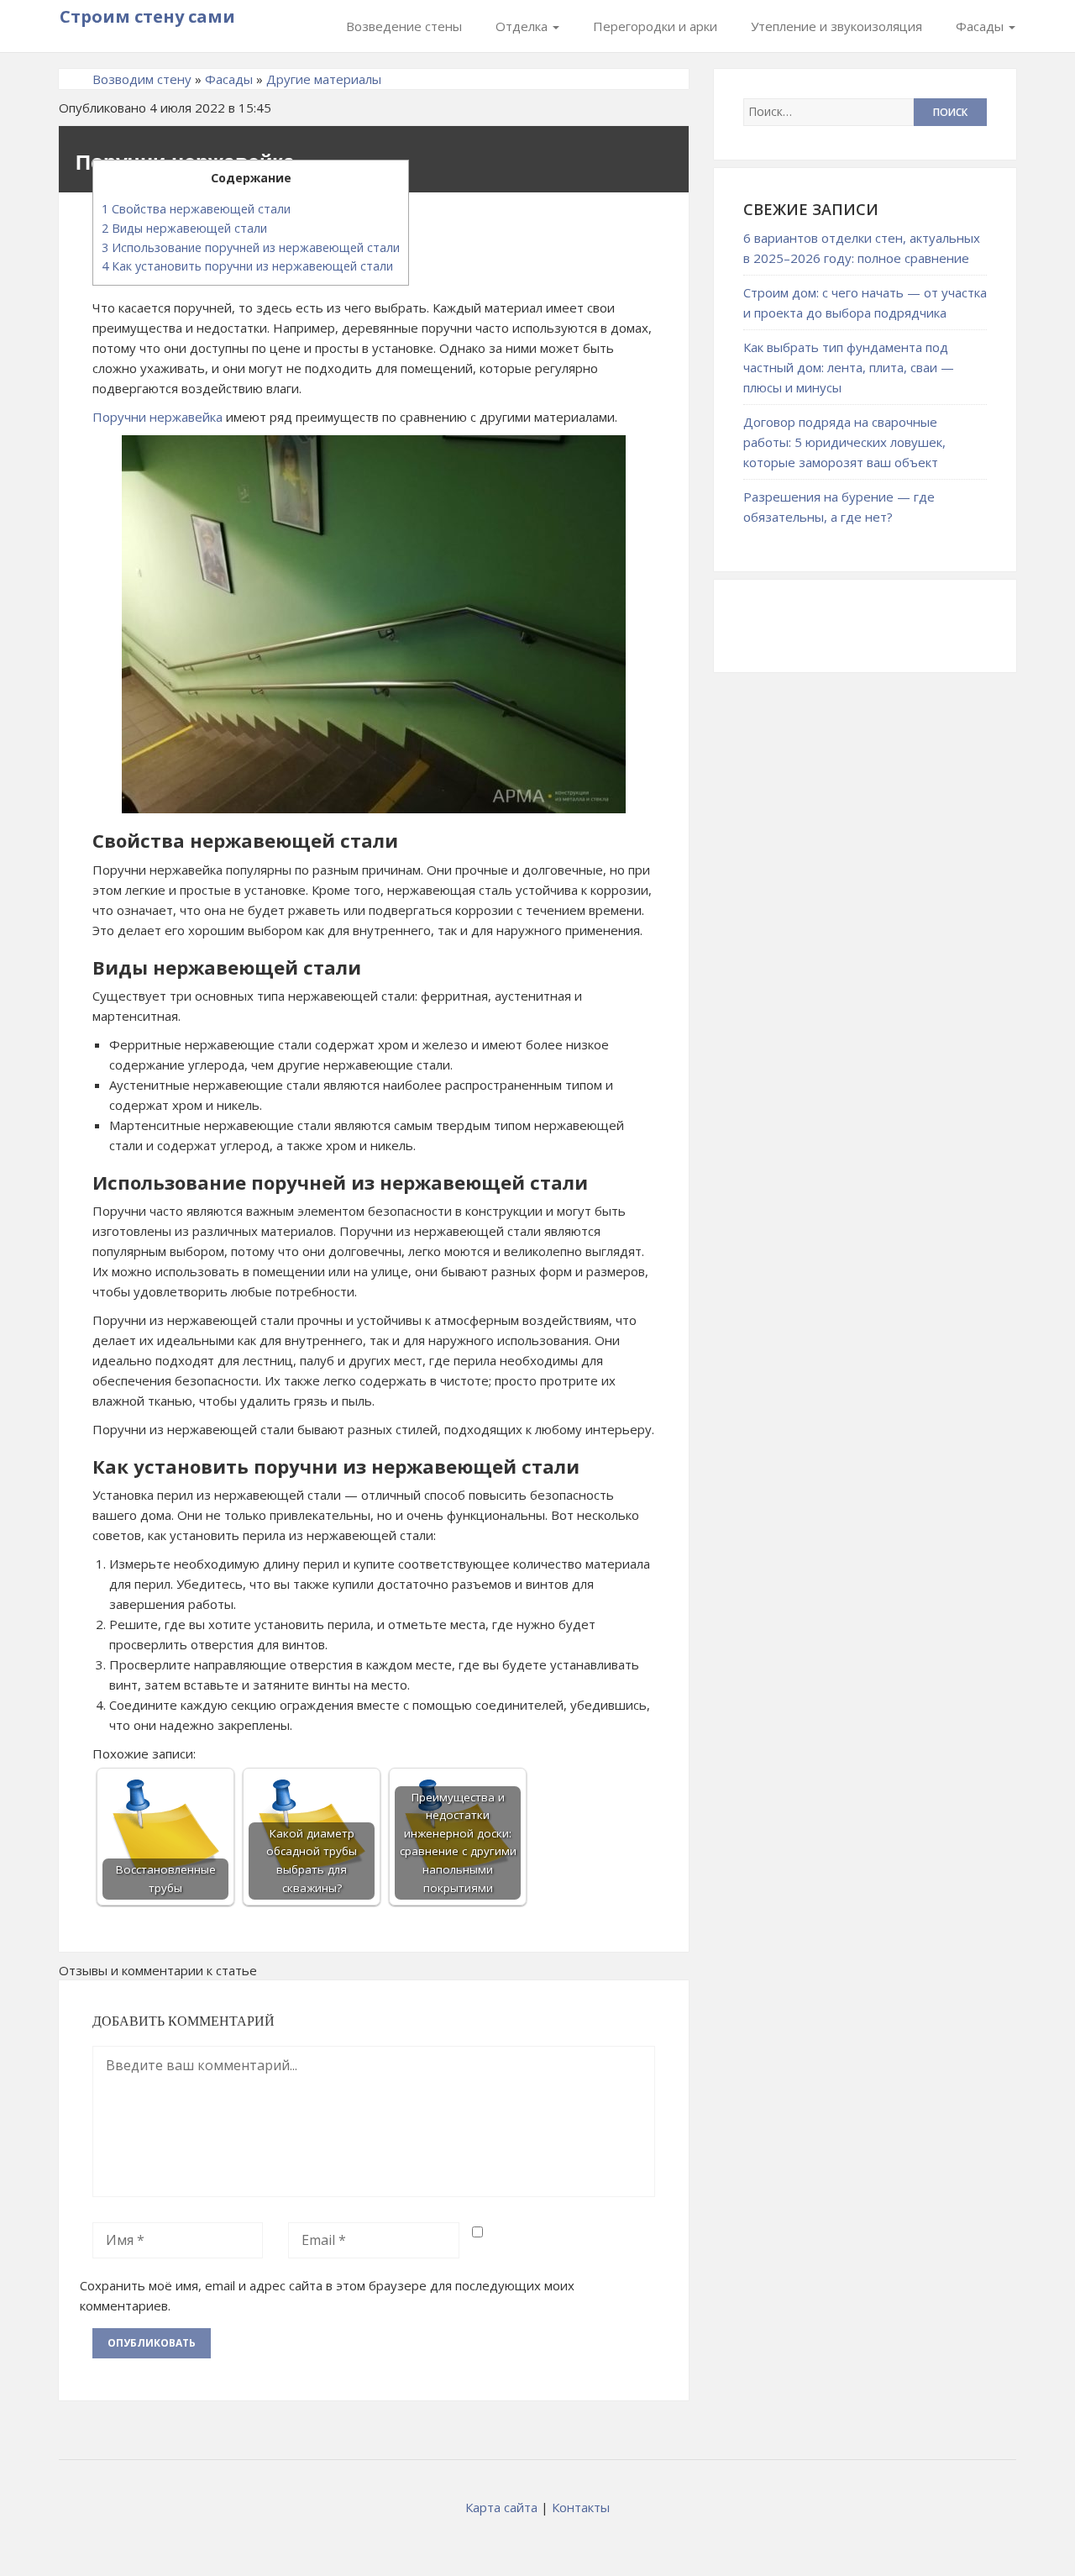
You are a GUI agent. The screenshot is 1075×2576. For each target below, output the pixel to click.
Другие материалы (324, 79)
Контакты (581, 2507)
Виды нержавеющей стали (184, 228)
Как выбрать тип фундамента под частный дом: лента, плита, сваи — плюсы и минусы (849, 367)
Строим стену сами (147, 16)
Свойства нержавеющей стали (196, 209)
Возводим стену (142, 79)
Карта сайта (501, 2507)
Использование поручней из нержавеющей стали (251, 247)
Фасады (981, 26)
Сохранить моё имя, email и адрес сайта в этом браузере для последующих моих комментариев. (327, 2295)
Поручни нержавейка (157, 417)
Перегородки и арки (655, 26)
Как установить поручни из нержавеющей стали (247, 266)
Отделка (523, 26)
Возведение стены (404, 26)
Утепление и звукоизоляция (836, 26)
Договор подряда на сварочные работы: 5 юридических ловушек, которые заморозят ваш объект (844, 442)
